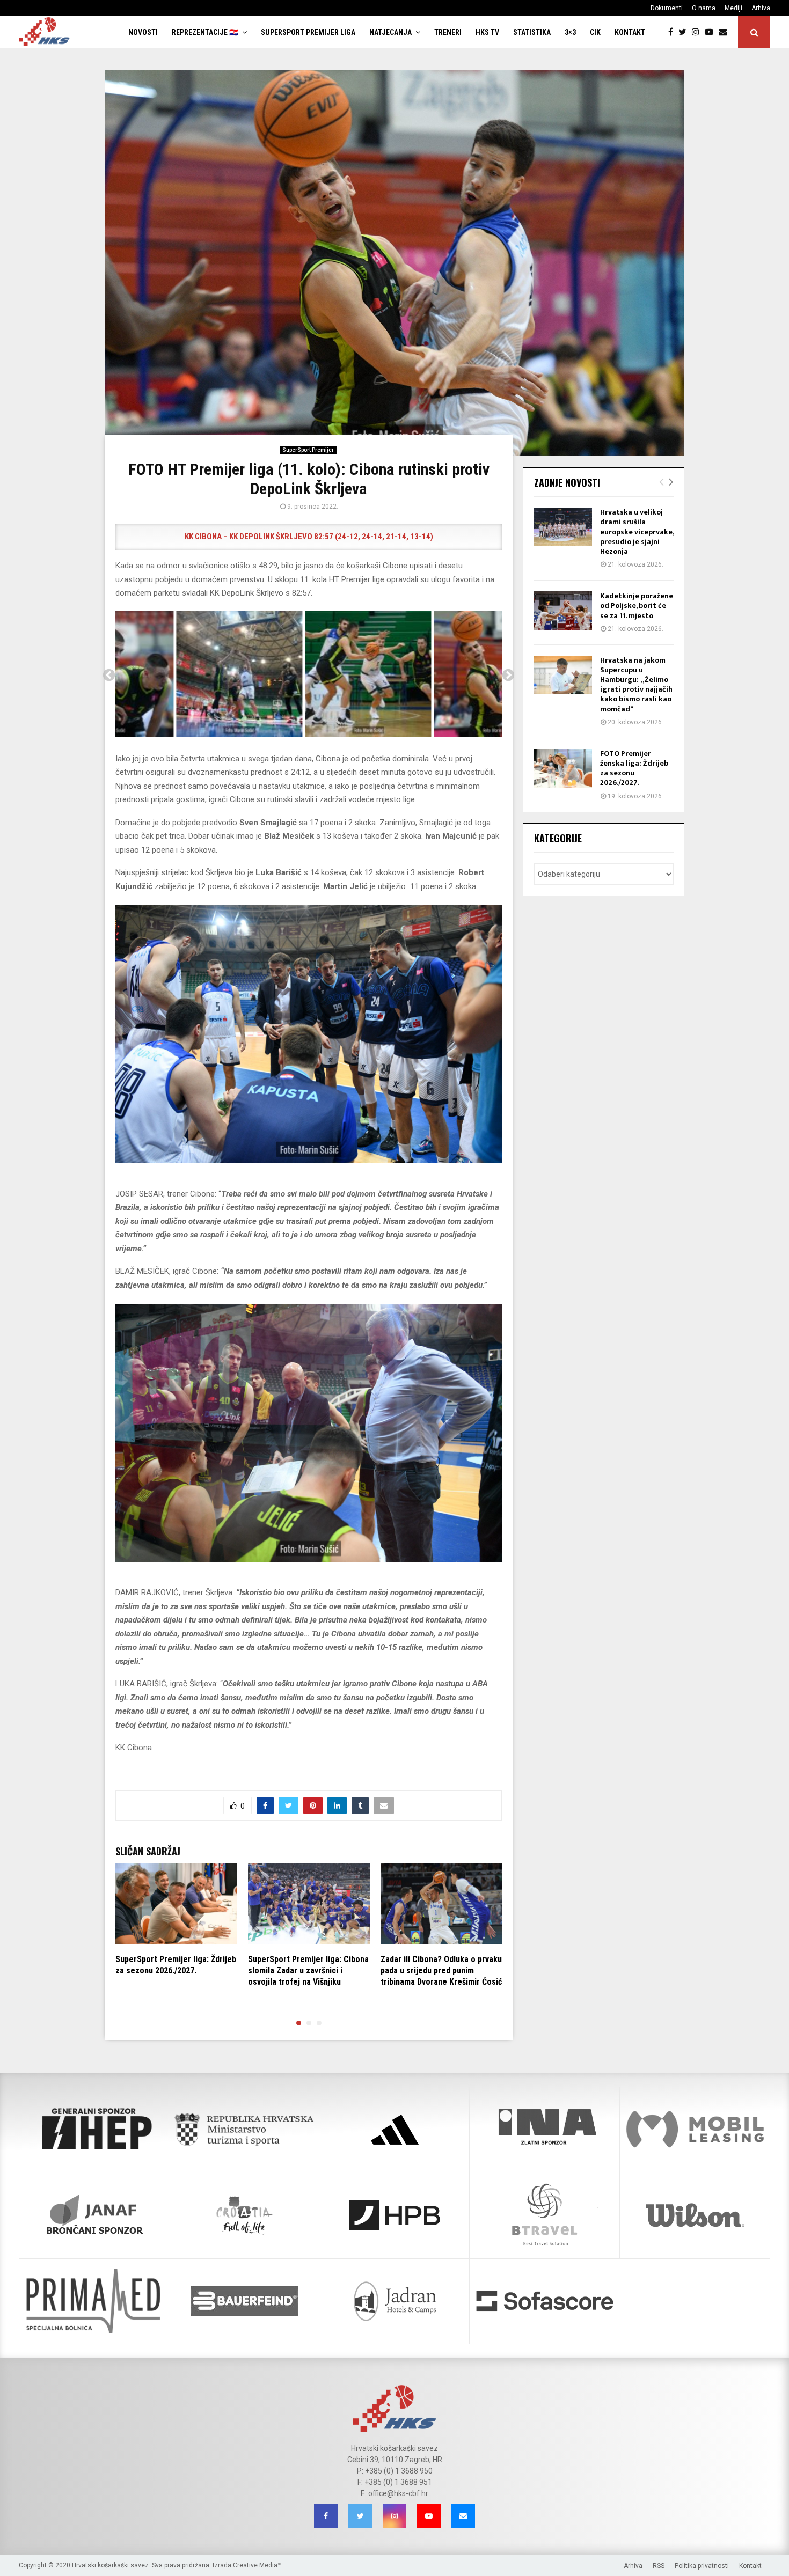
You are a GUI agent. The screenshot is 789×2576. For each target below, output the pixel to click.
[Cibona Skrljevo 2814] (309, 674)
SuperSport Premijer (308, 450)
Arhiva (761, 8)
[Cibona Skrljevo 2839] (438, 674)
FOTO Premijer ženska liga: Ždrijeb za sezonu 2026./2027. (634, 768)
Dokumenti (667, 8)
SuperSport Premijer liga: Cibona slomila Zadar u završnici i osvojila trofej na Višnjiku (308, 1970)
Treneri (448, 32)
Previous (109, 676)
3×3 (570, 32)
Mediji (733, 8)
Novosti (143, 32)
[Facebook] (673, 32)
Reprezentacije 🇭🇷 (205, 32)
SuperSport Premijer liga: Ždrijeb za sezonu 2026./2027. (176, 1965)
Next (508, 676)
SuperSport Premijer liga (308, 32)
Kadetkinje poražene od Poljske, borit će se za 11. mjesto (637, 606)
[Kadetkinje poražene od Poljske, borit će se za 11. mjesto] (563, 611)
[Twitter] (685, 32)
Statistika (532, 32)
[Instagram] (698, 32)
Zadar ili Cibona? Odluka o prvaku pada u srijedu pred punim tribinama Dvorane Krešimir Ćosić (441, 1970)
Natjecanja (390, 32)
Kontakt (630, 32)
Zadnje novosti (567, 482)
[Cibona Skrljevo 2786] (180, 674)
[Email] (726, 32)
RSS (659, 2566)
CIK (595, 32)
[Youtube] (712, 32)
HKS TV (487, 32)
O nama (704, 8)
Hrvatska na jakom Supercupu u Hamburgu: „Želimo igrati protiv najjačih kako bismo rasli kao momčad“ (636, 685)
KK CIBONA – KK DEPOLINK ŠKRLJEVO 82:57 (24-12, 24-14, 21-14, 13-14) (309, 537)
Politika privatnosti (702, 2566)
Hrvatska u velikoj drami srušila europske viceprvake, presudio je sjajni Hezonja (637, 532)
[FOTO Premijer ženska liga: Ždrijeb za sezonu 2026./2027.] (563, 768)
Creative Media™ (257, 2565)
